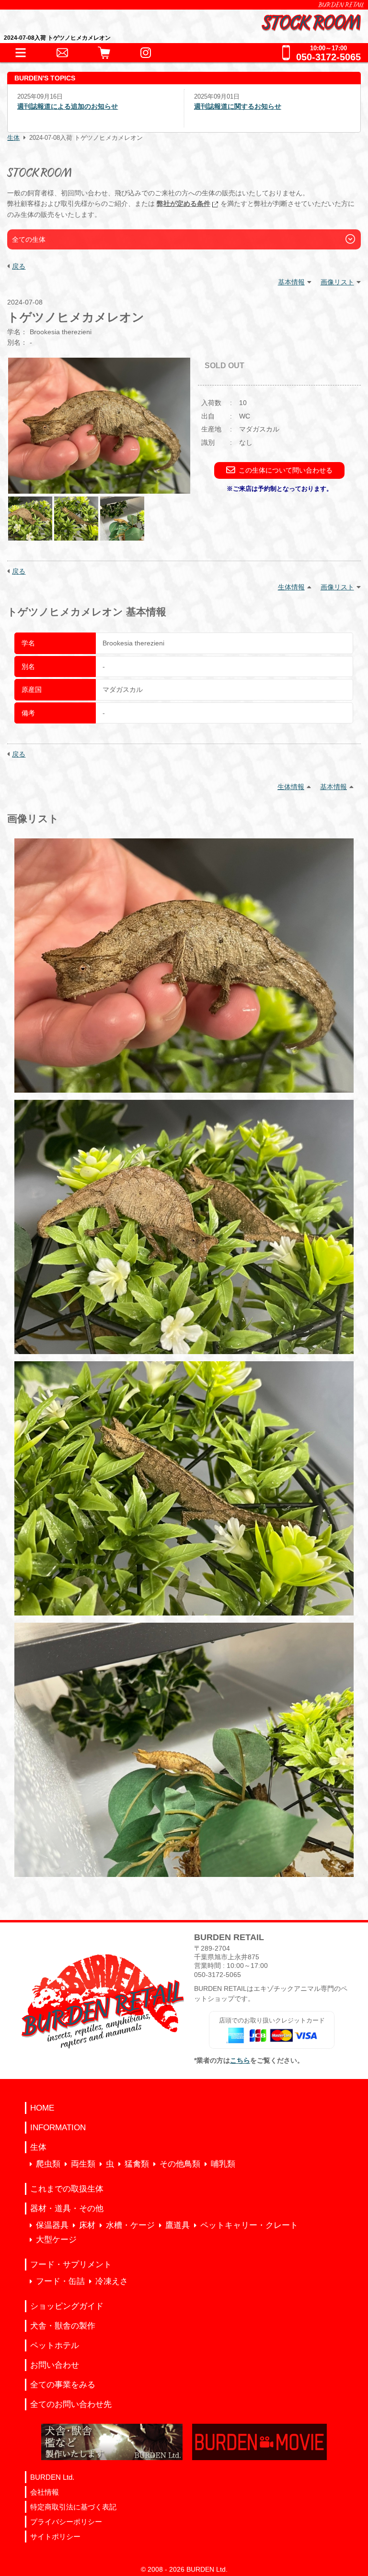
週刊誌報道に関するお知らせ (61, 106)
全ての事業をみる (63, 2385)
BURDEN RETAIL (341, 5)
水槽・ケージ (130, 2225)
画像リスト (337, 282)
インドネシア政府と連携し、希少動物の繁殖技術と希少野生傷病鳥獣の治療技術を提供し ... (289, 116)
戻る (19, 266)
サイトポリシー (55, 2536)
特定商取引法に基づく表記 (73, 2507)
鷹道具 (178, 2225)
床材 (87, 2225)
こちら (240, 2060)
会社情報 (45, 2492)
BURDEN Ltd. (52, 2477)
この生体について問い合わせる (286, 470)
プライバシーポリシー (66, 2522)
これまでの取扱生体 (67, 2189)
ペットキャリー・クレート (249, 2225)
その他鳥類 (180, 2164)
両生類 (83, 2164)
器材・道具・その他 (67, 2209)
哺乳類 (223, 2164)
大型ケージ (56, 2240)
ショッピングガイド (67, 2306)
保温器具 (52, 2225)
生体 (13, 138)
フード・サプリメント (71, 2265)
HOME (42, 2108)
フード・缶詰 (60, 2281)
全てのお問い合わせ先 (71, 2404)
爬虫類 (48, 2164)
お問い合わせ (55, 2365)
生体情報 (291, 587)
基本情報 (291, 282)
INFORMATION (58, 2128)
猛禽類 (137, 2164)
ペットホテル (55, 2345)
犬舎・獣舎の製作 (63, 2326)
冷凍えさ (112, 2281)
